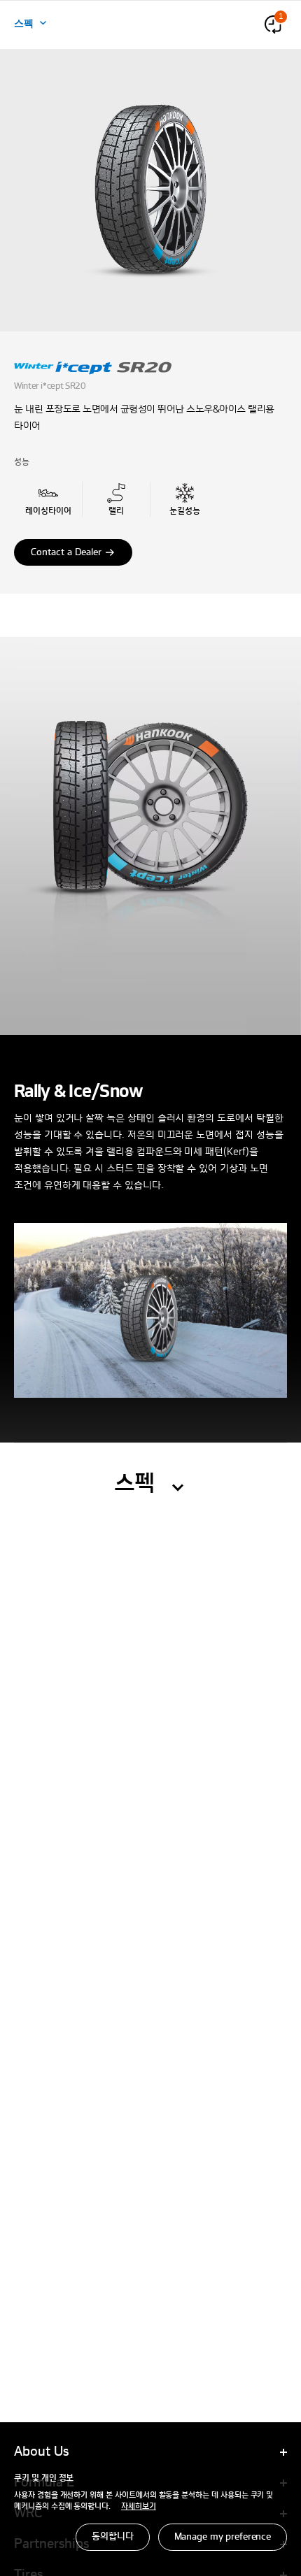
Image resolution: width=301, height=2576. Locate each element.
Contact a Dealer (66, 552)
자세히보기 (139, 2507)
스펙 (24, 22)
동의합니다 (112, 2537)
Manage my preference (223, 2537)
